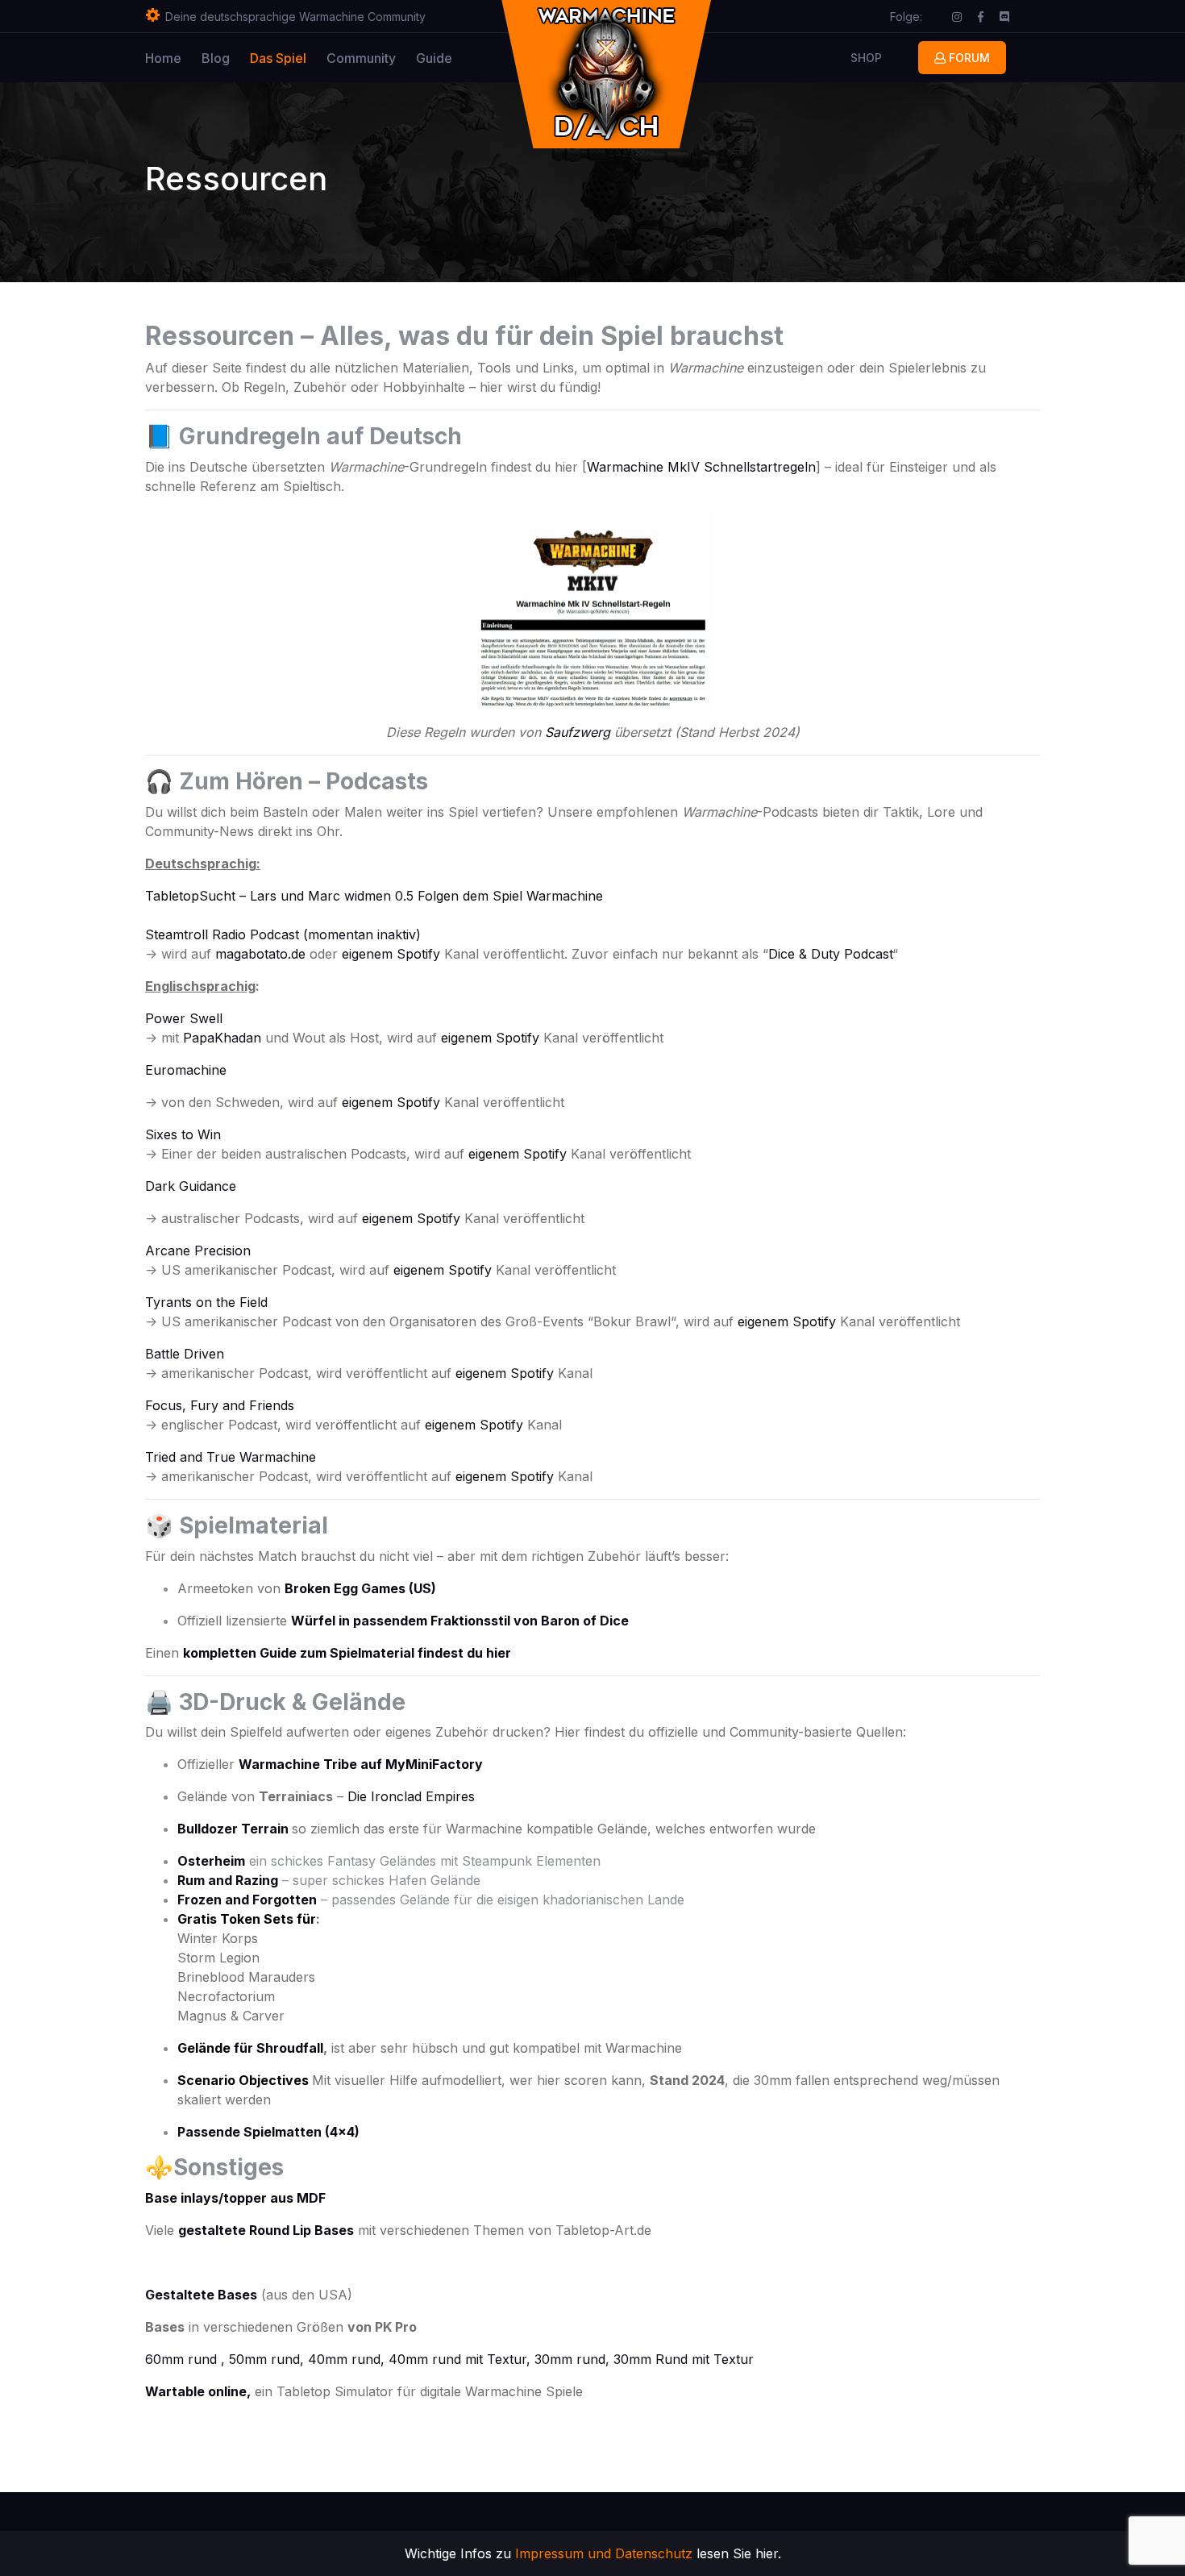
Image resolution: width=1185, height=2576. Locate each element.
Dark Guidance (191, 1186)
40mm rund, (348, 2359)
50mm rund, (268, 2359)
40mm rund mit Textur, (462, 2359)
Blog (216, 58)
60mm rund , (185, 2359)
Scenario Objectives (243, 2080)
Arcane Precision (198, 1251)
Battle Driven (185, 1354)
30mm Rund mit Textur (684, 2359)
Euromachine (186, 1070)
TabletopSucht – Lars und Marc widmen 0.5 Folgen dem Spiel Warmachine (374, 896)
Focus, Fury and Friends (220, 1405)
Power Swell (184, 1018)
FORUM (968, 58)
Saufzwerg (578, 732)
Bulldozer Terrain (233, 1829)
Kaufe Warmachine (323, 215)
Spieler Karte (382, 94)
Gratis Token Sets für (247, 1919)
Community (361, 58)
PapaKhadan (222, 1038)
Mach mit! (373, 175)
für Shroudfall (277, 2048)
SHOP (866, 58)
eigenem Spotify (391, 954)
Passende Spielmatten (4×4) (268, 2132)
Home (163, 58)
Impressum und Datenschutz (604, 2553)
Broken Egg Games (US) (360, 1588)
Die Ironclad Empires (411, 1796)
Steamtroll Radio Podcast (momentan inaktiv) (283, 934)
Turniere (370, 134)
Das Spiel (278, 58)
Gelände (204, 2048)
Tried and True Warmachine (233, 1457)
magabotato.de (260, 954)
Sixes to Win (183, 1134)
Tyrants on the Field (206, 1302)
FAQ (446, 94)
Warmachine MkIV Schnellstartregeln (701, 467)
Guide (434, 58)
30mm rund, (574, 2359)
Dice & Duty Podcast (830, 954)
